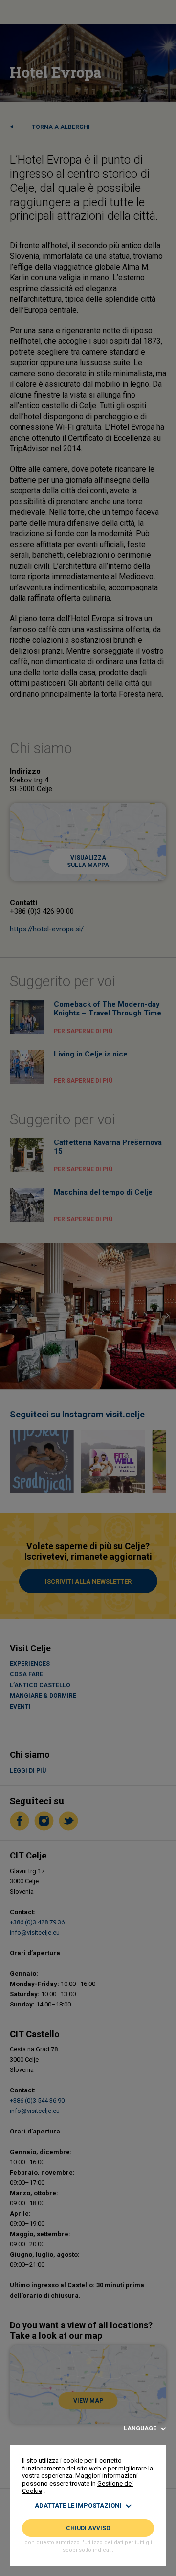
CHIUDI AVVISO (88, 2528)
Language (141, 2429)
